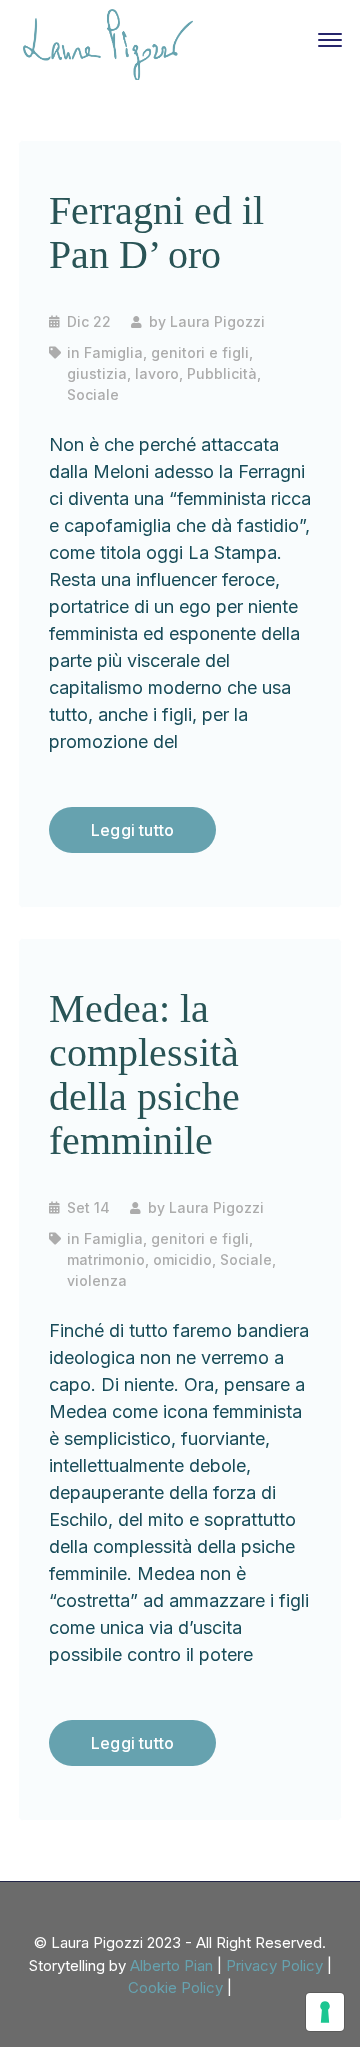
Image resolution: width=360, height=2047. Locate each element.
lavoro (157, 373)
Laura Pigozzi (217, 321)
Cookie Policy (175, 1987)
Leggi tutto (132, 830)
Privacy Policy (274, 1965)
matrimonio (106, 1259)
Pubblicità (222, 373)
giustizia (97, 373)
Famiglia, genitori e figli (166, 352)
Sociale (93, 394)
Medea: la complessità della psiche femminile (144, 1074)
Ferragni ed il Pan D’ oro (156, 232)
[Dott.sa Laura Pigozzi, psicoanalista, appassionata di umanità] (108, 43)
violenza (97, 1280)
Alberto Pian (171, 1965)
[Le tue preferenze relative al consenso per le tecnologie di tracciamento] (325, 2012)
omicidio (182, 1259)
